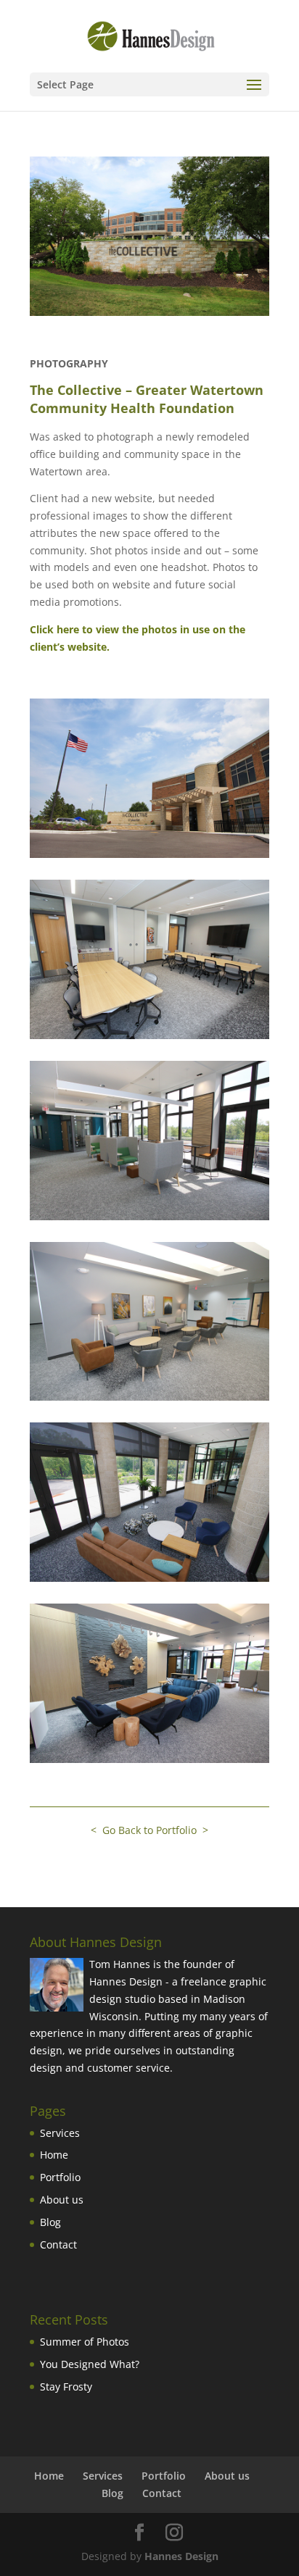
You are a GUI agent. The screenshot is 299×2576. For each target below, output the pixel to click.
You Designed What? (90, 2364)
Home (54, 2155)
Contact (58, 2244)
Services (60, 2133)
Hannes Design (181, 2556)
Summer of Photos (85, 2342)
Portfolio (60, 2177)
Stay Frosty (66, 2387)
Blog (50, 2222)
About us (62, 2200)
